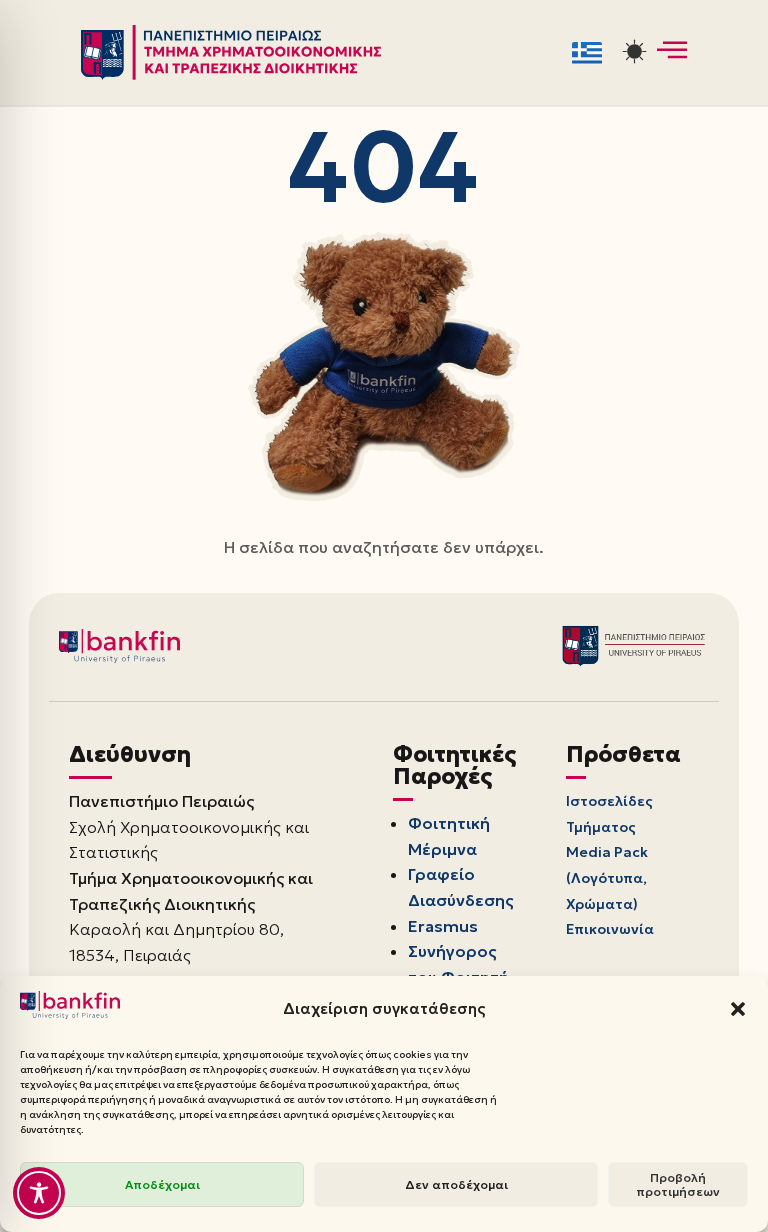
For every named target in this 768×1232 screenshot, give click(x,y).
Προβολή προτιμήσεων (678, 1184)
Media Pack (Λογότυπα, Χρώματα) (607, 877)
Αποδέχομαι (162, 1184)
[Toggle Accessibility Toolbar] (39, 1193)
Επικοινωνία (610, 929)
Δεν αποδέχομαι (456, 1184)
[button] (738, 1009)
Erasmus (443, 926)
